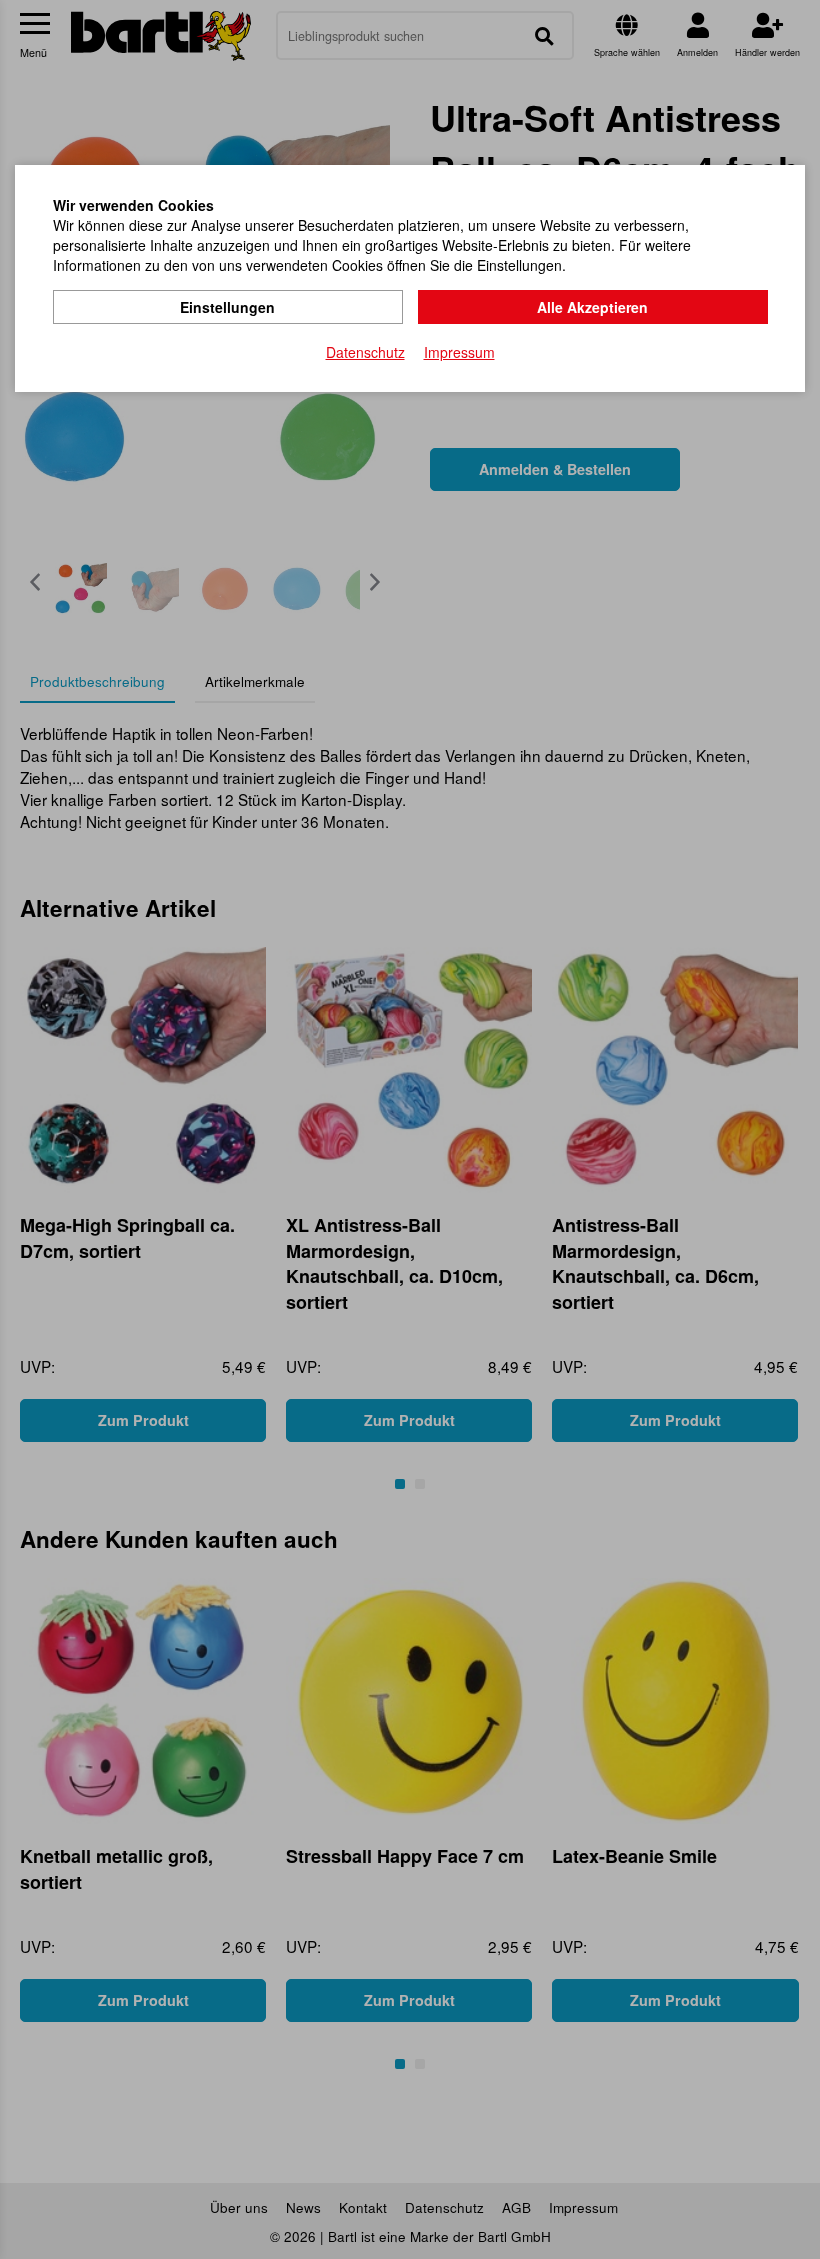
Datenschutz (365, 352)
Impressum (459, 352)
